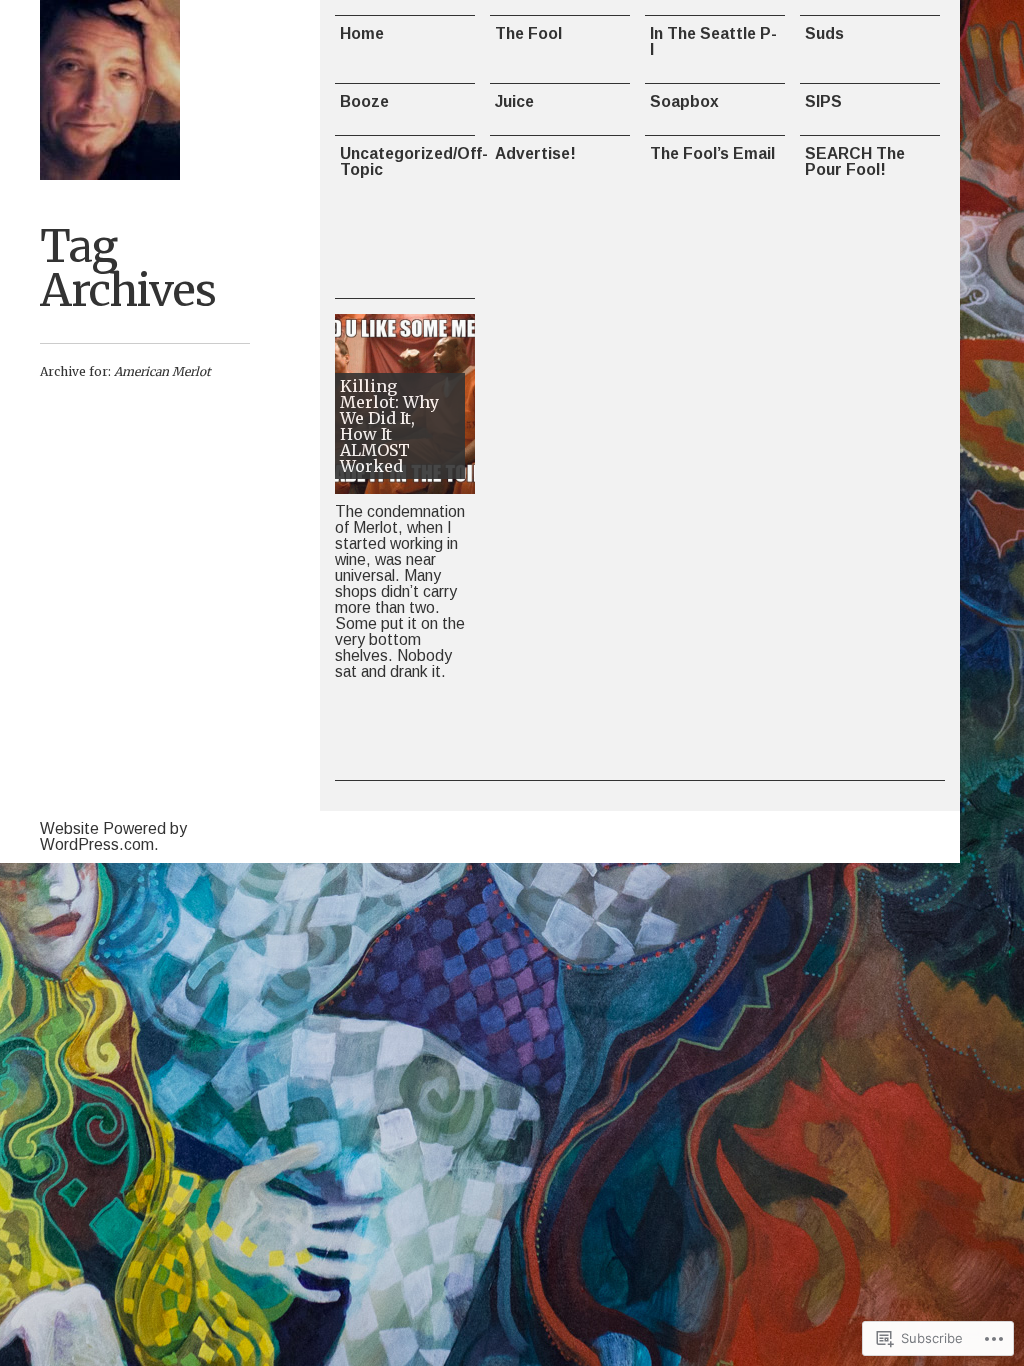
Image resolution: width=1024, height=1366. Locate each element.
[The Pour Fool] (110, 90)
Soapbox (684, 101)
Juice (514, 101)
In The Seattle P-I (713, 41)
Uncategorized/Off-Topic (407, 161)
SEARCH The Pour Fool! (855, 161)
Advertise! (535, 153)
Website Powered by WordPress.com (113, 836)
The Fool (528, 33)
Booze (364, 101)
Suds (824, 33)
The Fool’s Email (712, 153)
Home (362, 33)
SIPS (823, 101)
